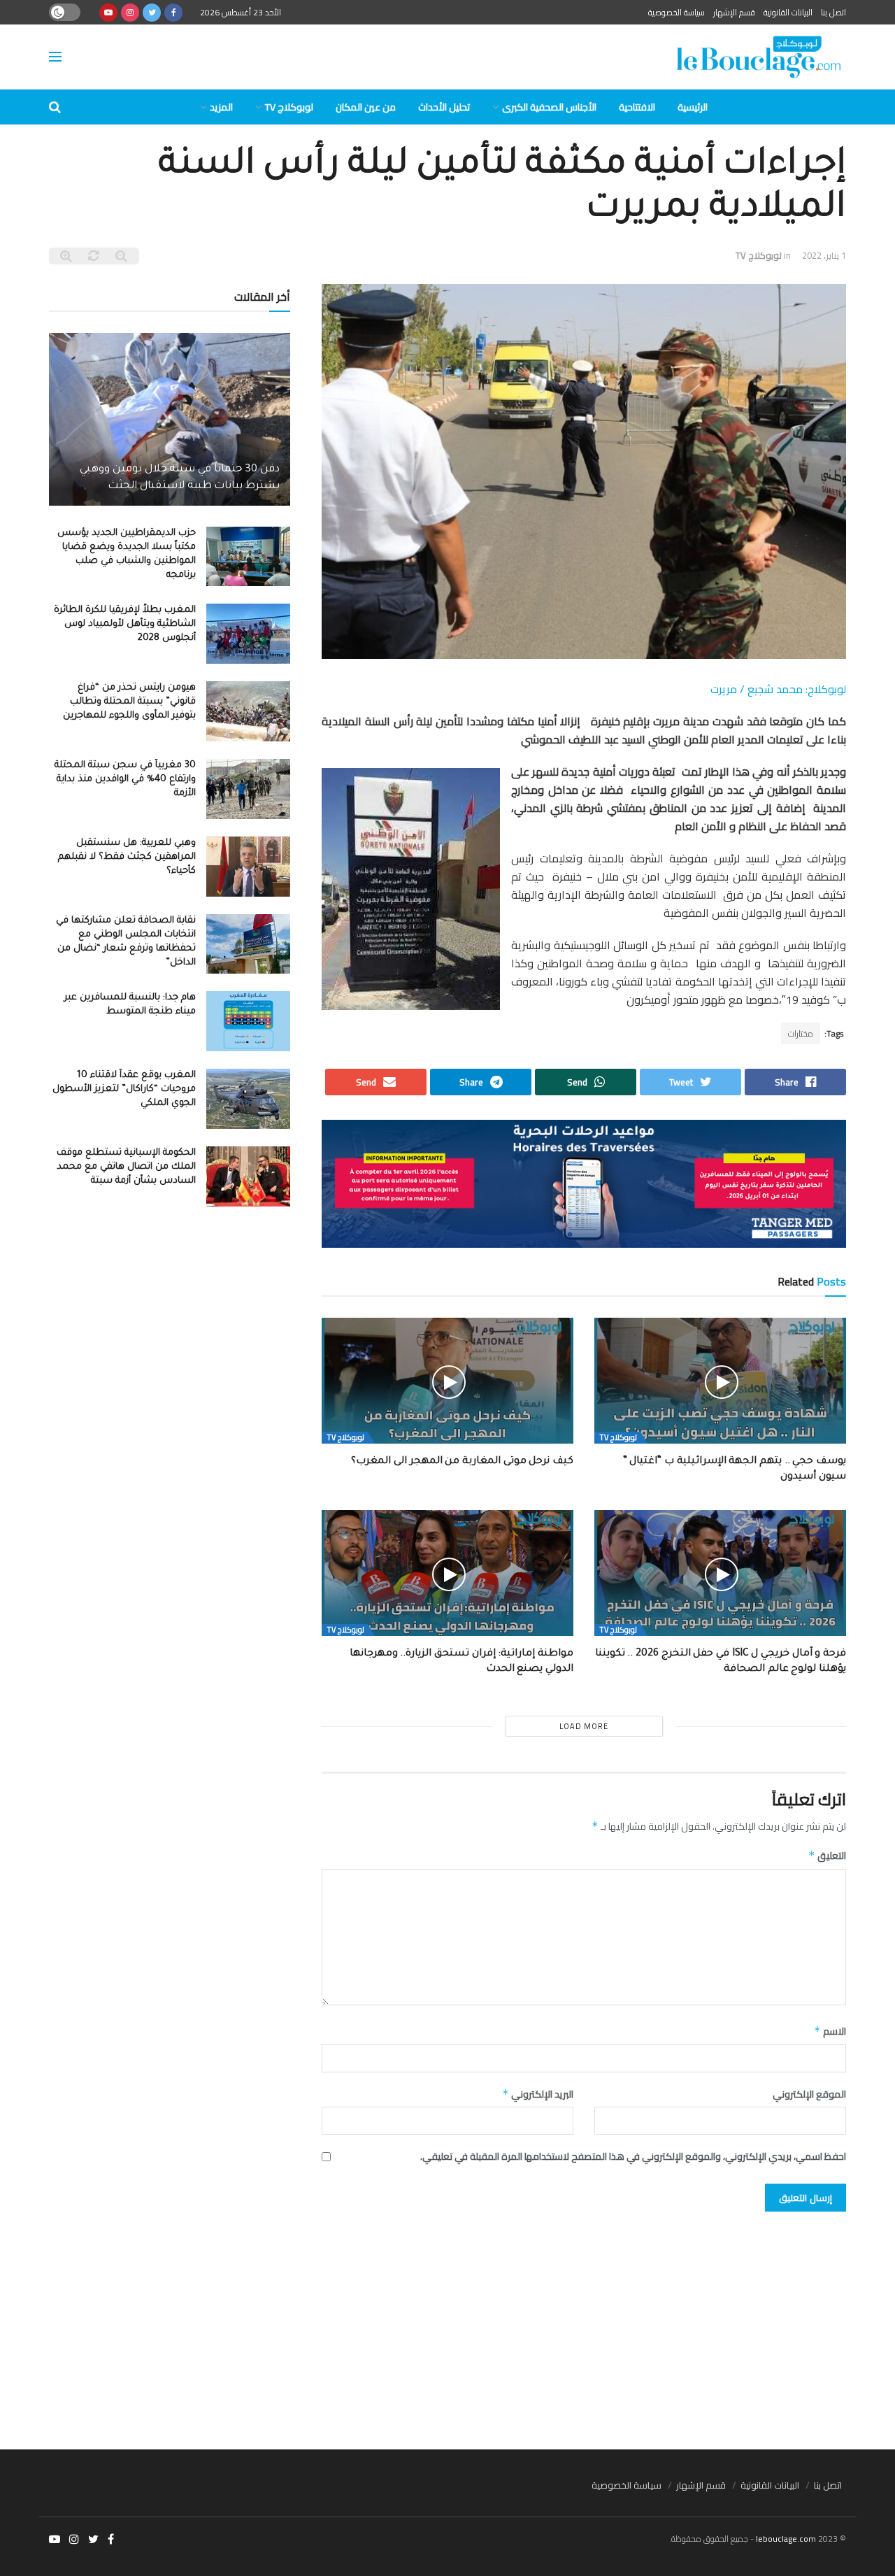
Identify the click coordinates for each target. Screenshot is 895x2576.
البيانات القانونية (788, 12)
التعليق (827, 1856)
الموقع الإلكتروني (809, 2094)
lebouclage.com (786, 2539)
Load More (584, 1726)
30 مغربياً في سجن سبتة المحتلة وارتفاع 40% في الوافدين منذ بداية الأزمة (125, 780)
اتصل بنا (833, 12)
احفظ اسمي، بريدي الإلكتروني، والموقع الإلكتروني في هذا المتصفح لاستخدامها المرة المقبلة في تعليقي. (633, 2156)
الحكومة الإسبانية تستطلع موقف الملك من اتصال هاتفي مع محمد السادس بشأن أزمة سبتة (126, 1167)
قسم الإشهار (734, 12)
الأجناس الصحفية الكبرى (549, 107)
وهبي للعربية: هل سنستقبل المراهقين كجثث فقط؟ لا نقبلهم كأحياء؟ (127, 857)
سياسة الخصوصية (676, 12)
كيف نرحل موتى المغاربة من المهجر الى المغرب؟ (462, 1462)
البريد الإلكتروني (538, 2094)
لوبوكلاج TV (289, 107)
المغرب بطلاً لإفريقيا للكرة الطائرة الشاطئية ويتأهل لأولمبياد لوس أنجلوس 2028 (125, 624)
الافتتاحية (637, 107)
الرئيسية (693, 107)
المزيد (221, 107)
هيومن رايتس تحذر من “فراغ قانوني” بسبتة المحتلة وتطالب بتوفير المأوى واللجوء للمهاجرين (129, 702)
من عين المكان (366, 107)
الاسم (830, 2031)
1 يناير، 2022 (824, 255)
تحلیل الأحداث (444, 107)
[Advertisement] (447, 2324)
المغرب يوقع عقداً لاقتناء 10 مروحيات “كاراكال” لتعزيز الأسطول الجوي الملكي (124, 1089)
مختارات (801, 1033)
